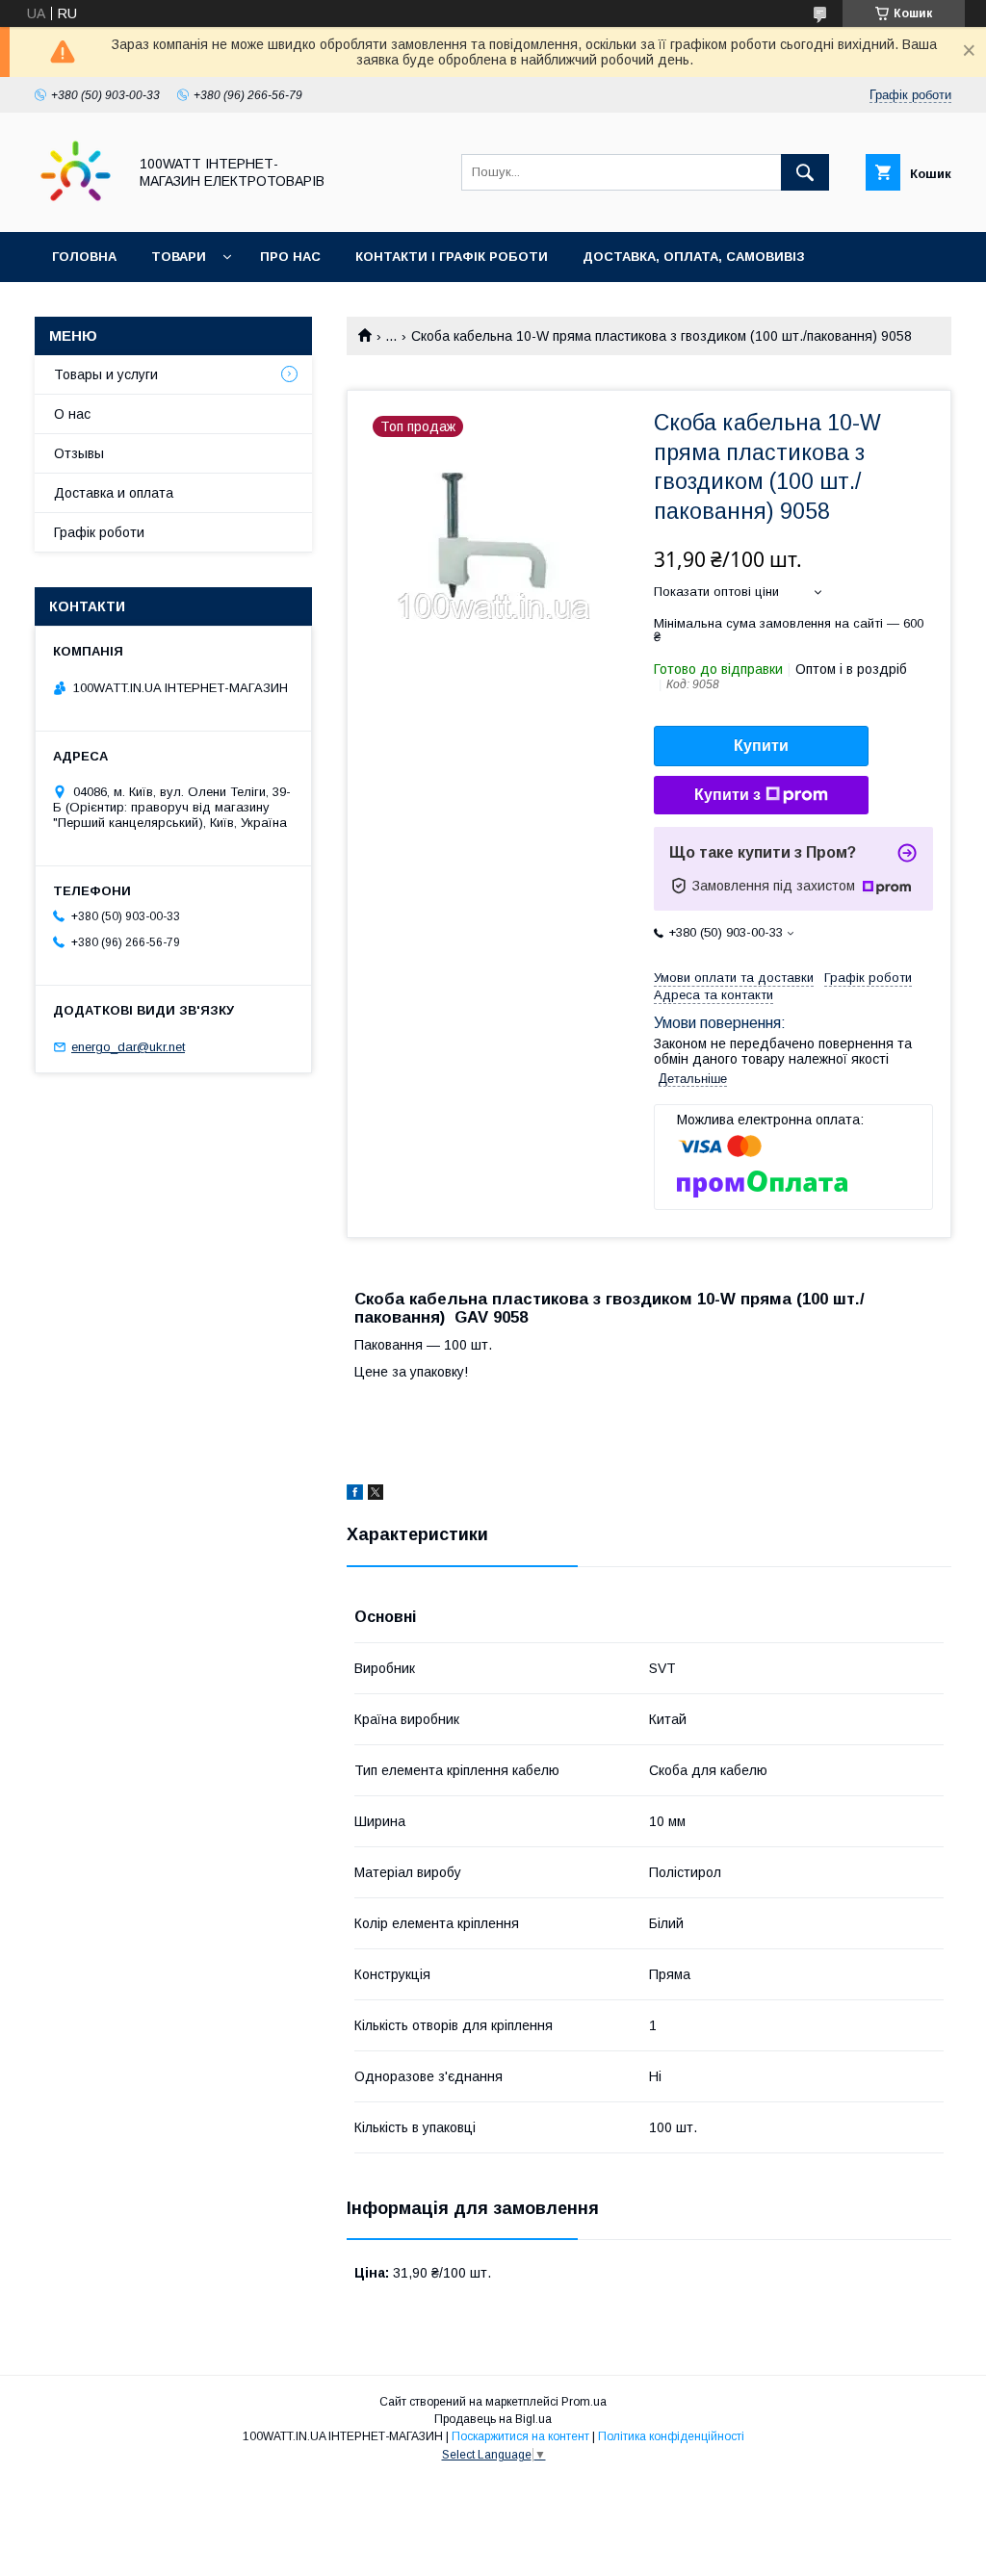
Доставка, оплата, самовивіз (694, 257)
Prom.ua (584, 2402)
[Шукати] (805, 172)
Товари (179, 257)
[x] (376, 1495)
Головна (84, 257)
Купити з (727, 795)
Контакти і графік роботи (452, 257)
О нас (72, 414)
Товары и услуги (106, 374)
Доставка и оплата (114, 493)
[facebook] (355, 1495)
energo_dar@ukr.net (128, 1047)
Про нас (290, 257)
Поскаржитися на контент (520, 2436)
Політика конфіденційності (671, 2436)
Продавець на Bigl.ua (493, 2419)
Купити (761, 746)
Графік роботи (99, 532)
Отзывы (79, 453)
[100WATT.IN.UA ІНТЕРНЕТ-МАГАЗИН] (76, 207)
